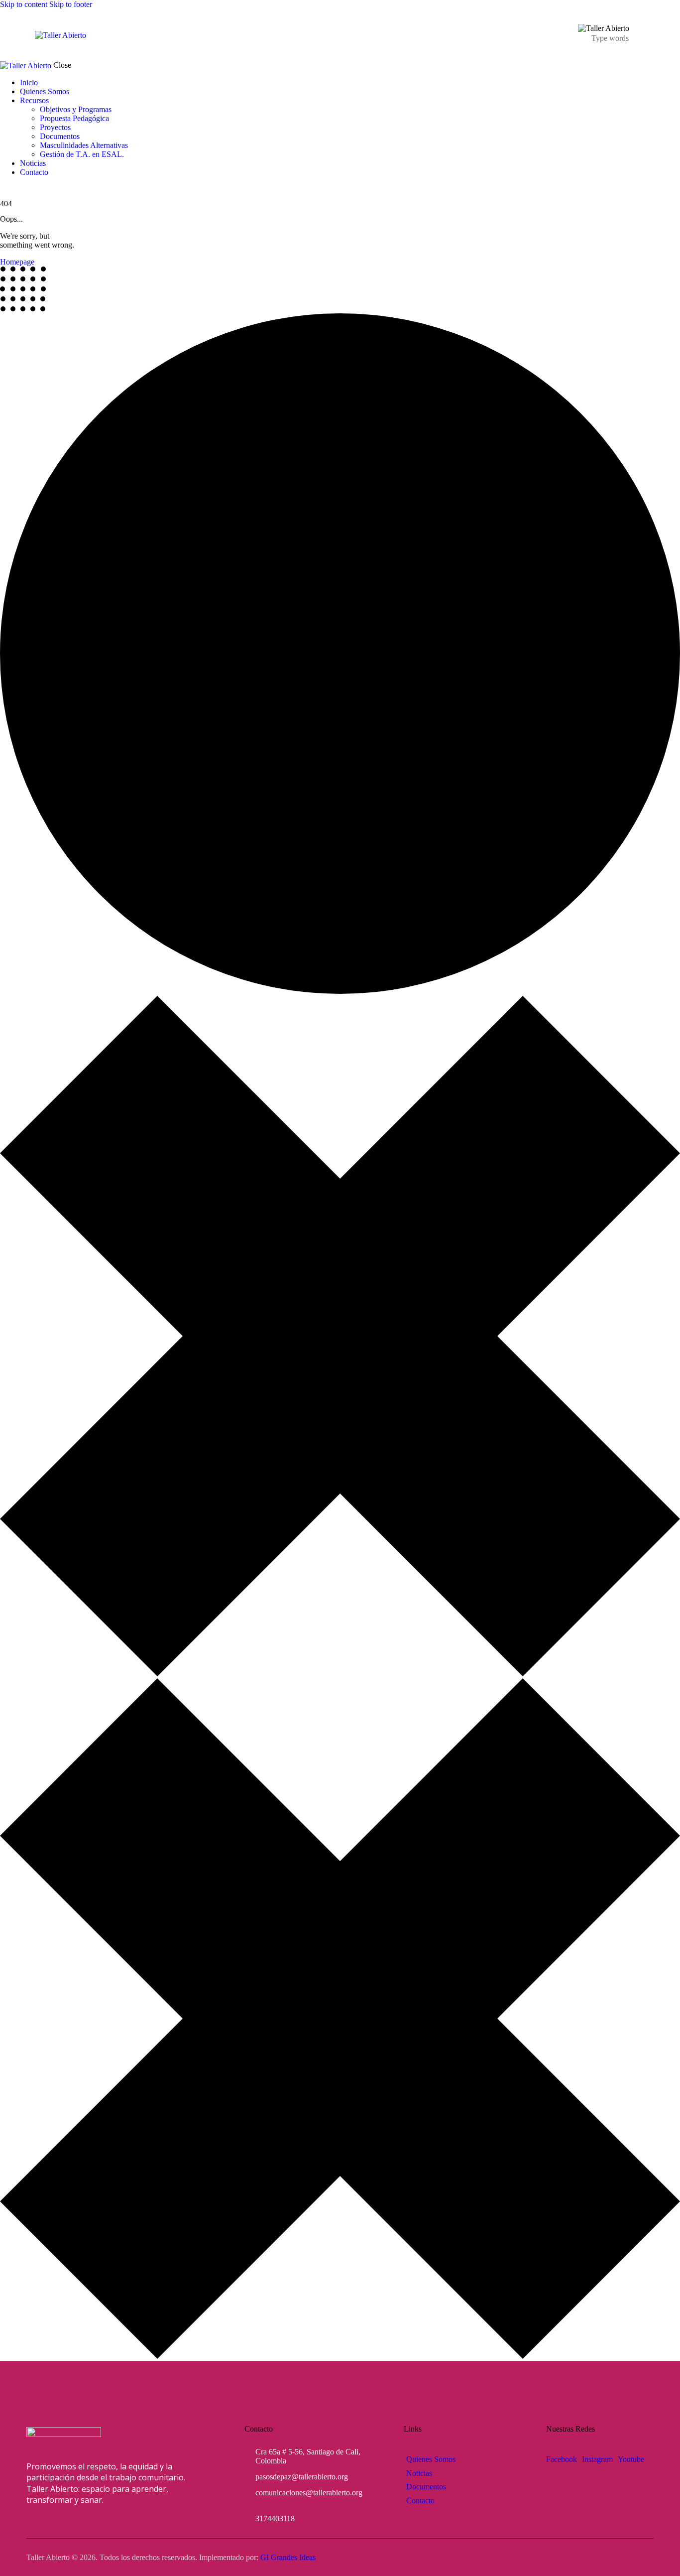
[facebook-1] (5, 189)
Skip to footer (71, 4)
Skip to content (24, 4)
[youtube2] (25, 189)
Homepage (17, 262)
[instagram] (16, 189)
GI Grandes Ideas (288, 2557)
